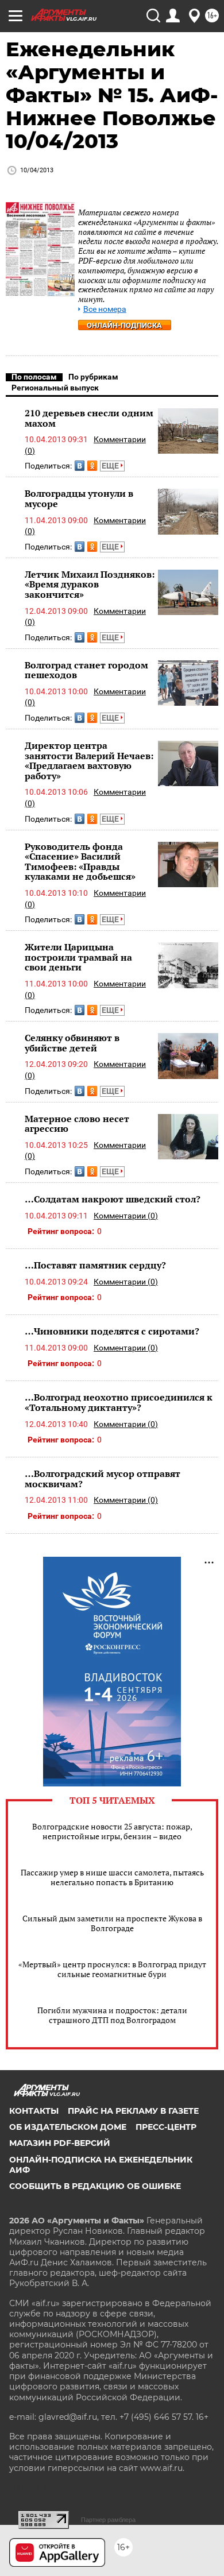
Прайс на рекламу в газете (133, 2111)
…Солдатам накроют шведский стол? (113, 1199)
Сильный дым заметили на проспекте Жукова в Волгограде (112, 1923)
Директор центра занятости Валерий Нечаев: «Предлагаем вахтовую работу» (89, 761)
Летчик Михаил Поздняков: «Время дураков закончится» (90, 584)
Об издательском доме (68, 2127)
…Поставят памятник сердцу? (95, 1265)
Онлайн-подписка (124, 325)
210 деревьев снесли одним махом (89, 418)
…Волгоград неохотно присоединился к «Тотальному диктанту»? (119, 1402)
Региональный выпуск (55, 388)
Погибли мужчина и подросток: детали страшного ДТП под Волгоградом (112, 2015)
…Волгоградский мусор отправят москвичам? (103, 1479)
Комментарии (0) (126, 1216)
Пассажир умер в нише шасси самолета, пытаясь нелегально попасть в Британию (112, 1877)
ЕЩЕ (111, 466)
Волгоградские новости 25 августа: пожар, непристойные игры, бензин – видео (112, 1831)
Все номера (105, 309)
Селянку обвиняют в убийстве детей (72, 1043)
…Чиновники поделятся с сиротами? (112, 1331)
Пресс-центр (166, 2127)
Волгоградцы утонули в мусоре (79, 498)
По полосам (34, 377)
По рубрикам (93, 377)
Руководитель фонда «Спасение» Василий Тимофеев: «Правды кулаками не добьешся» (80, 862)
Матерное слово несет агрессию (77, 1124)
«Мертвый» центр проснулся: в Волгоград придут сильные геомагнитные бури (112, 1969)
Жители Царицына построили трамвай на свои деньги (78, 957)
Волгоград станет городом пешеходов (86, 670)
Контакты (34, 2111)
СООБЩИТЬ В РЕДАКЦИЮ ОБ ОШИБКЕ (95, 2186)
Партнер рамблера (108, 2520)
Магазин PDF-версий (60, 2143)
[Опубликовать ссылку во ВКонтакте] (80, 466)
